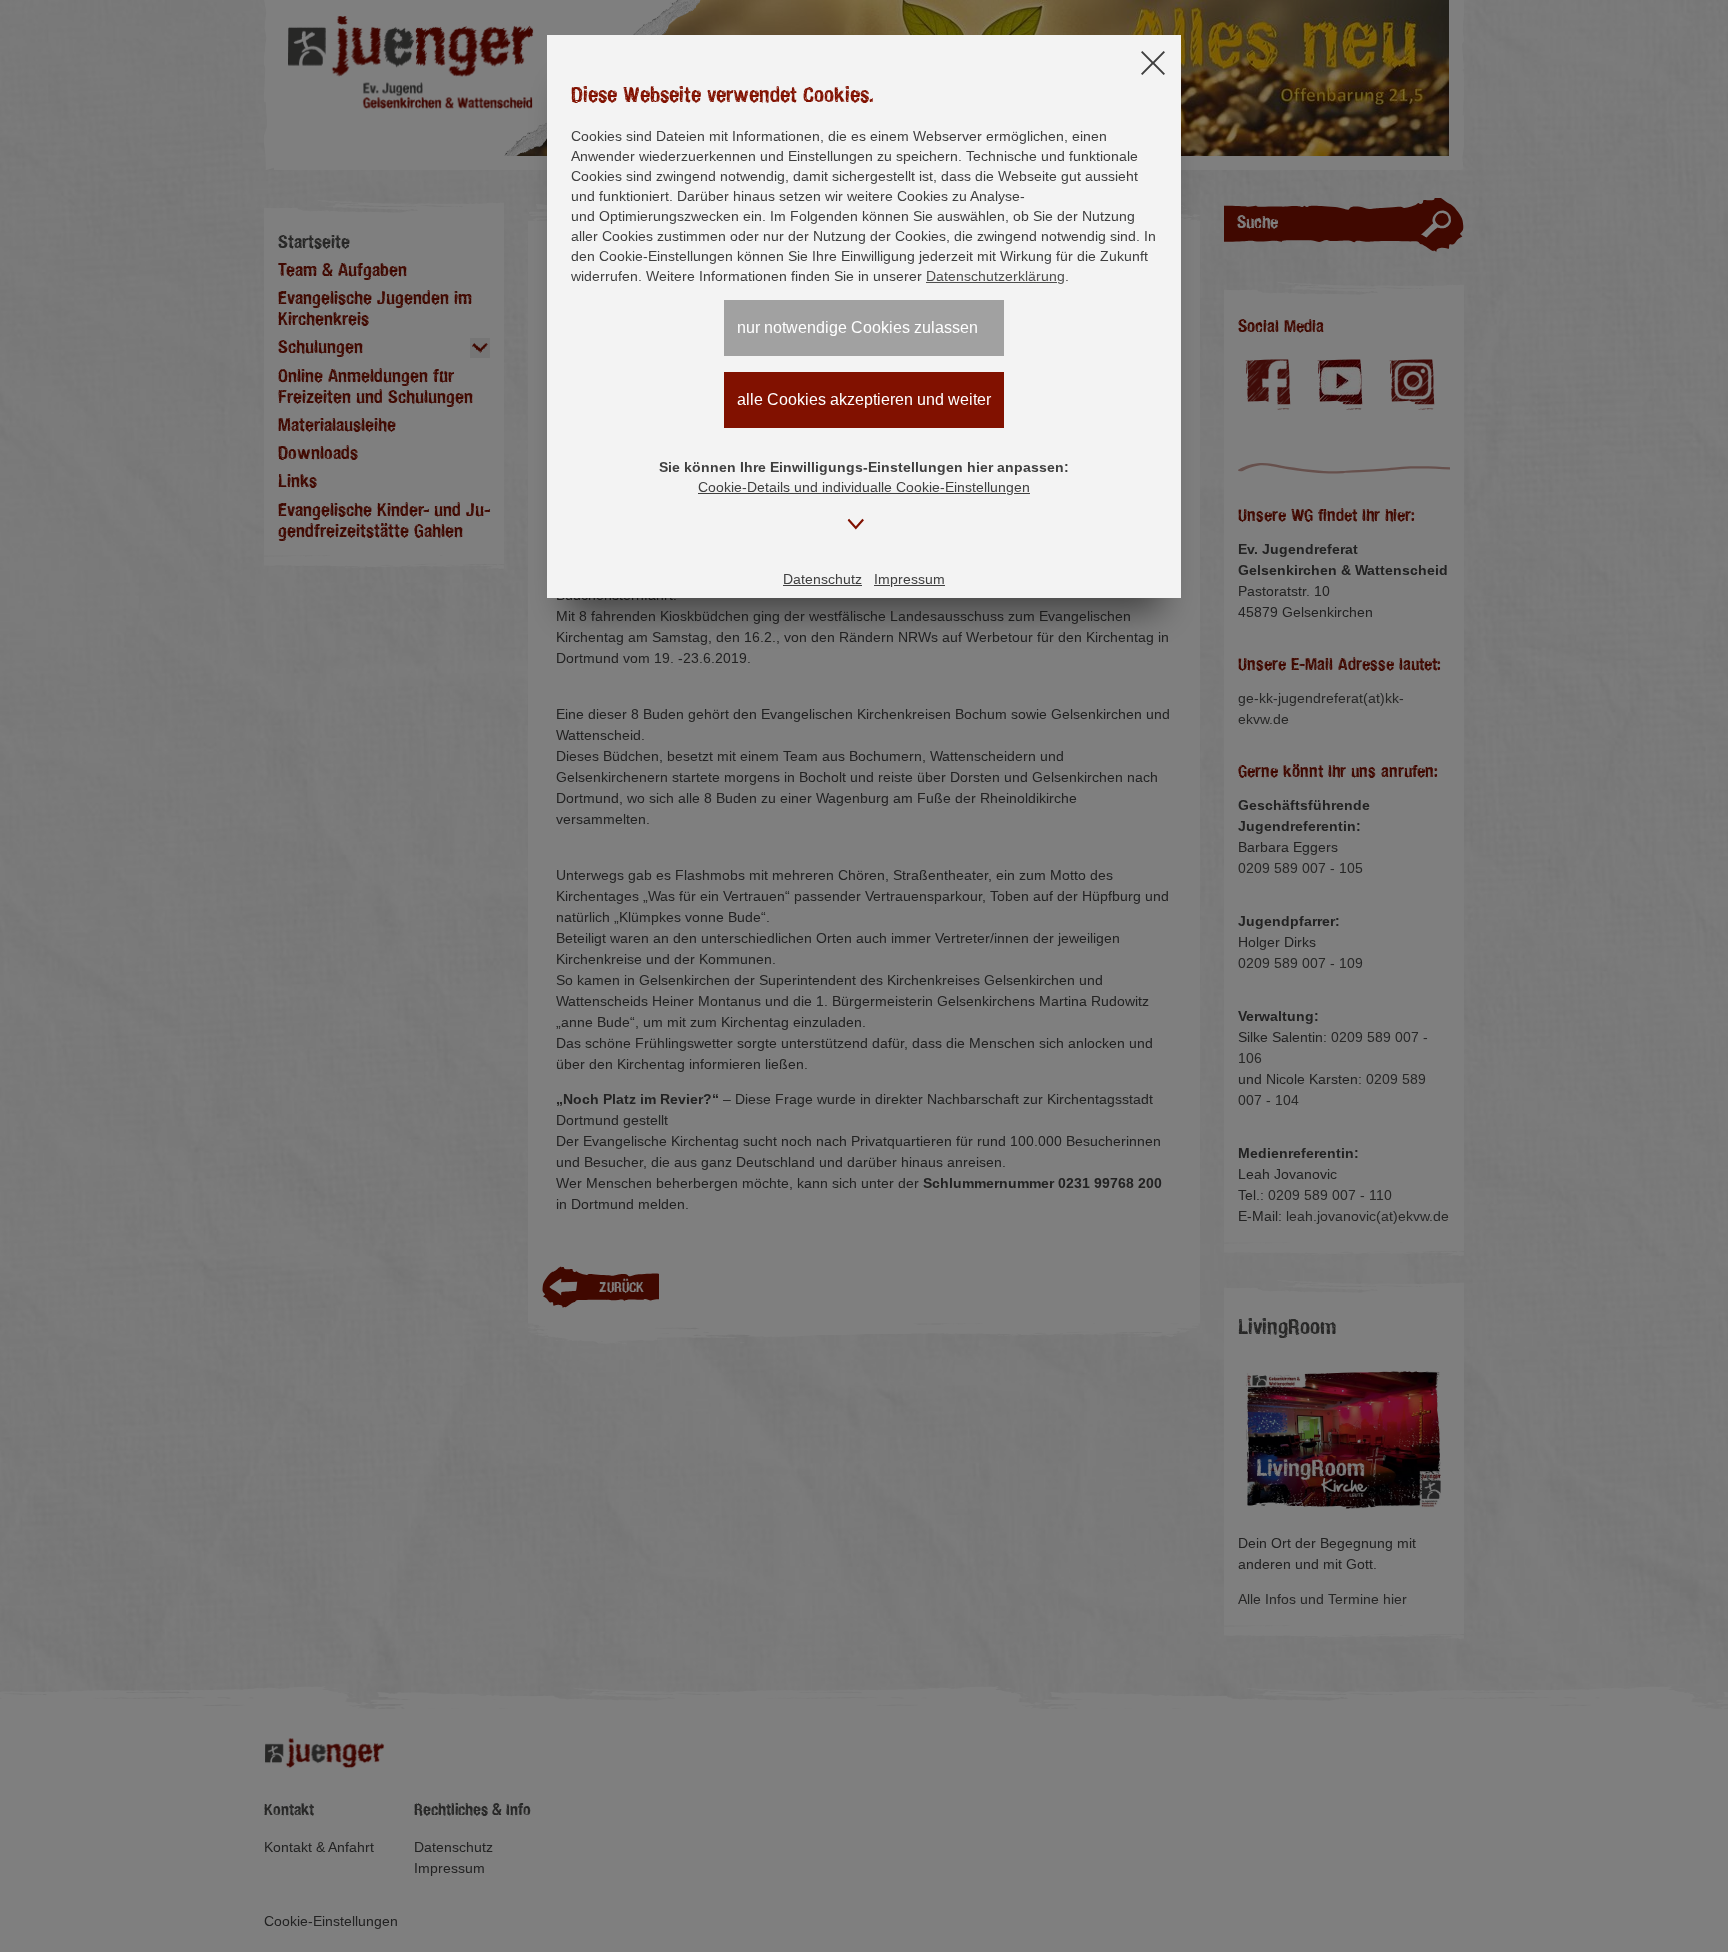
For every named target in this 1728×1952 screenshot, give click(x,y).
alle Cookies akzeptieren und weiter (864, 399)
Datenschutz (822, 579)
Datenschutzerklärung (995, 276)
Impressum (909, 579)
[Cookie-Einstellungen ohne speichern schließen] (1153, 64)
